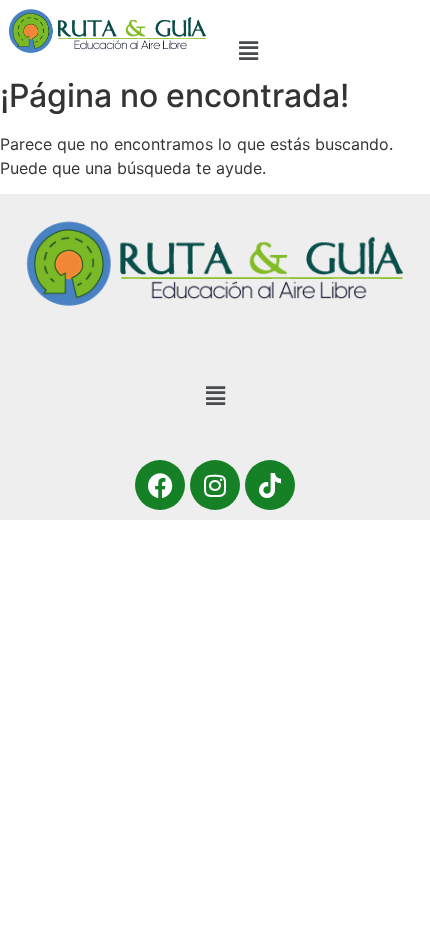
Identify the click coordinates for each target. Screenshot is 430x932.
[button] (249, 50)
